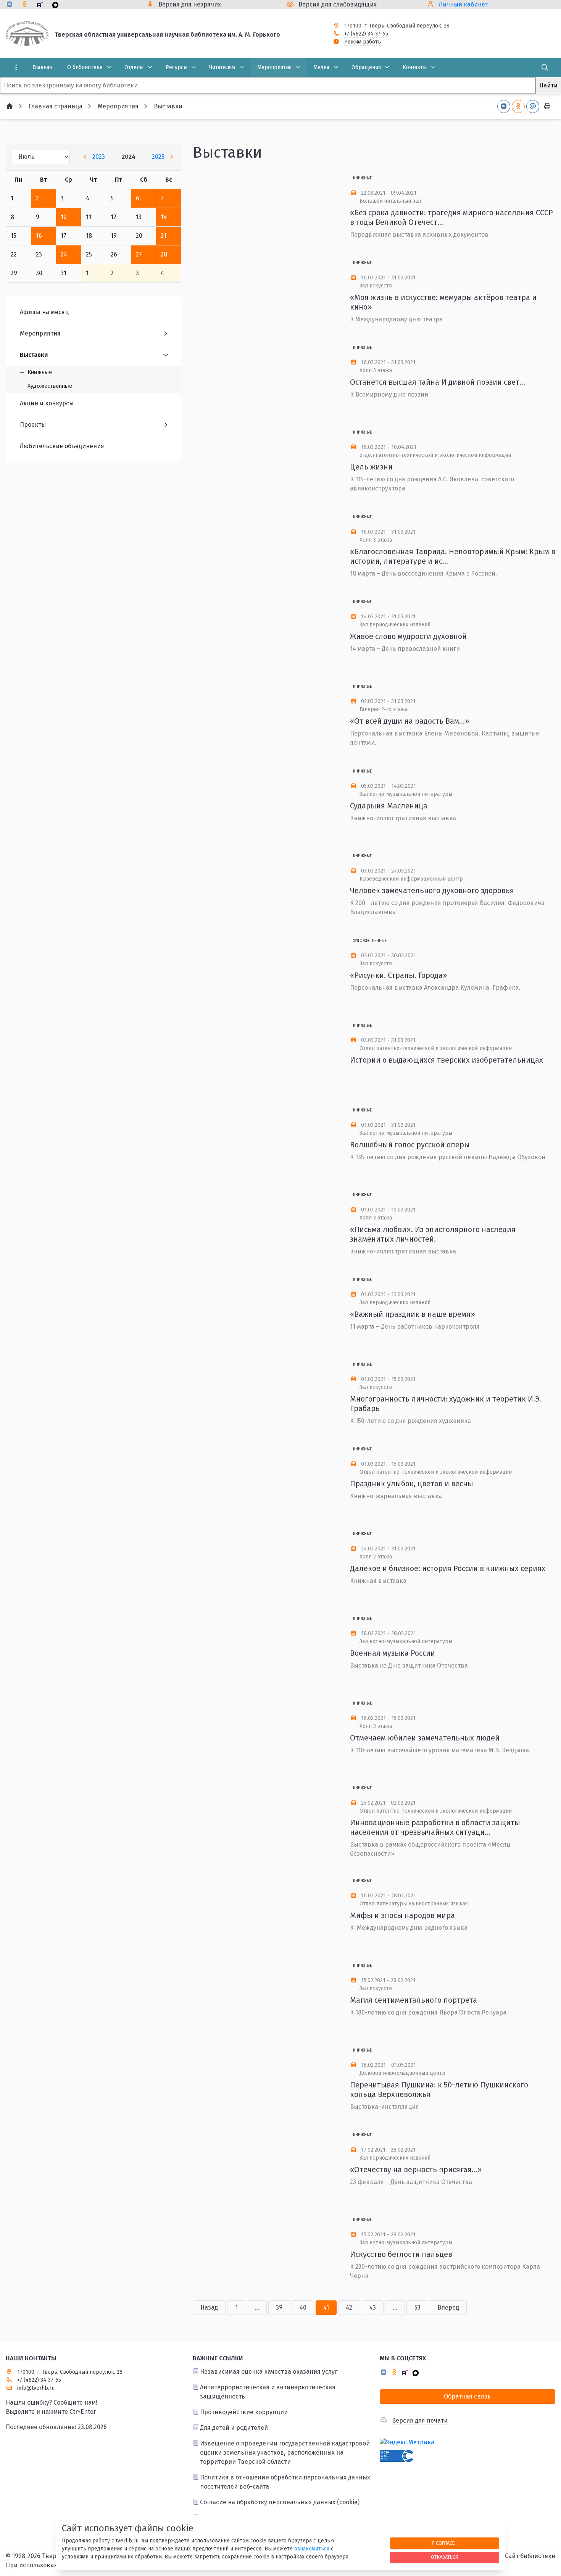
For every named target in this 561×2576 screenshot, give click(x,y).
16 (39, 236)
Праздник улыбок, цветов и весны (412, 1484)
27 (139, 254)
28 (164, 254)
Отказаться (445, 2557)
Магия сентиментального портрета (413, 2000)
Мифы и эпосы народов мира (402, 1915)
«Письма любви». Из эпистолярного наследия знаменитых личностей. (433, 1234)
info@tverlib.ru (36, 2388)
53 (418, 2307)
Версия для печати (420, 2420)
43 (373, 2307)
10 (64, 217)
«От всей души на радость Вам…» (410, 721)
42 (349, 2307)
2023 (99, 157)
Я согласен (445, 2543)
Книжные (362, 178)
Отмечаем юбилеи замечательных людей (425, 1738)
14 (164, 217)
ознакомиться (312, 2549)
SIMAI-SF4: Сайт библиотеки (515, 2556)
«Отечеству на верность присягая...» (416, 2170)
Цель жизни (371, 467)
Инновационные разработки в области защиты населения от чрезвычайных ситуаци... (435, 1827)
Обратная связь (467, 2396)
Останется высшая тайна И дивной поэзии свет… (438, 382)
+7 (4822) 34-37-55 (366, 34)
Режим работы (363, 42)
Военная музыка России (393, 1653)
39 (279, 2307)
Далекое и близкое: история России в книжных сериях (448, 1568)
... (257, 2307)
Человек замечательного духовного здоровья (432, 890)
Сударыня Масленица (389, 806)
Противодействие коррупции (244, 2412)
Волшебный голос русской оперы (410, 1145)
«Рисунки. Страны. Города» (399, 975)
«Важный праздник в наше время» (413, 1314)
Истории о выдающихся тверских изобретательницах (447, 1060)
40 (303, 2307)
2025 (158, 157)
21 (164, 236)
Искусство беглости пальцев (401, 2254)
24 (64, 254)
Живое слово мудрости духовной (408, 636)
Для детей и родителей (234, 2428)
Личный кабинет (463, 4)
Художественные (370, 941)
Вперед (448, 2307)
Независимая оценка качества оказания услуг (269, 2372)
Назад (209, 2307)
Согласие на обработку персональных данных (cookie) (280, 2502)
